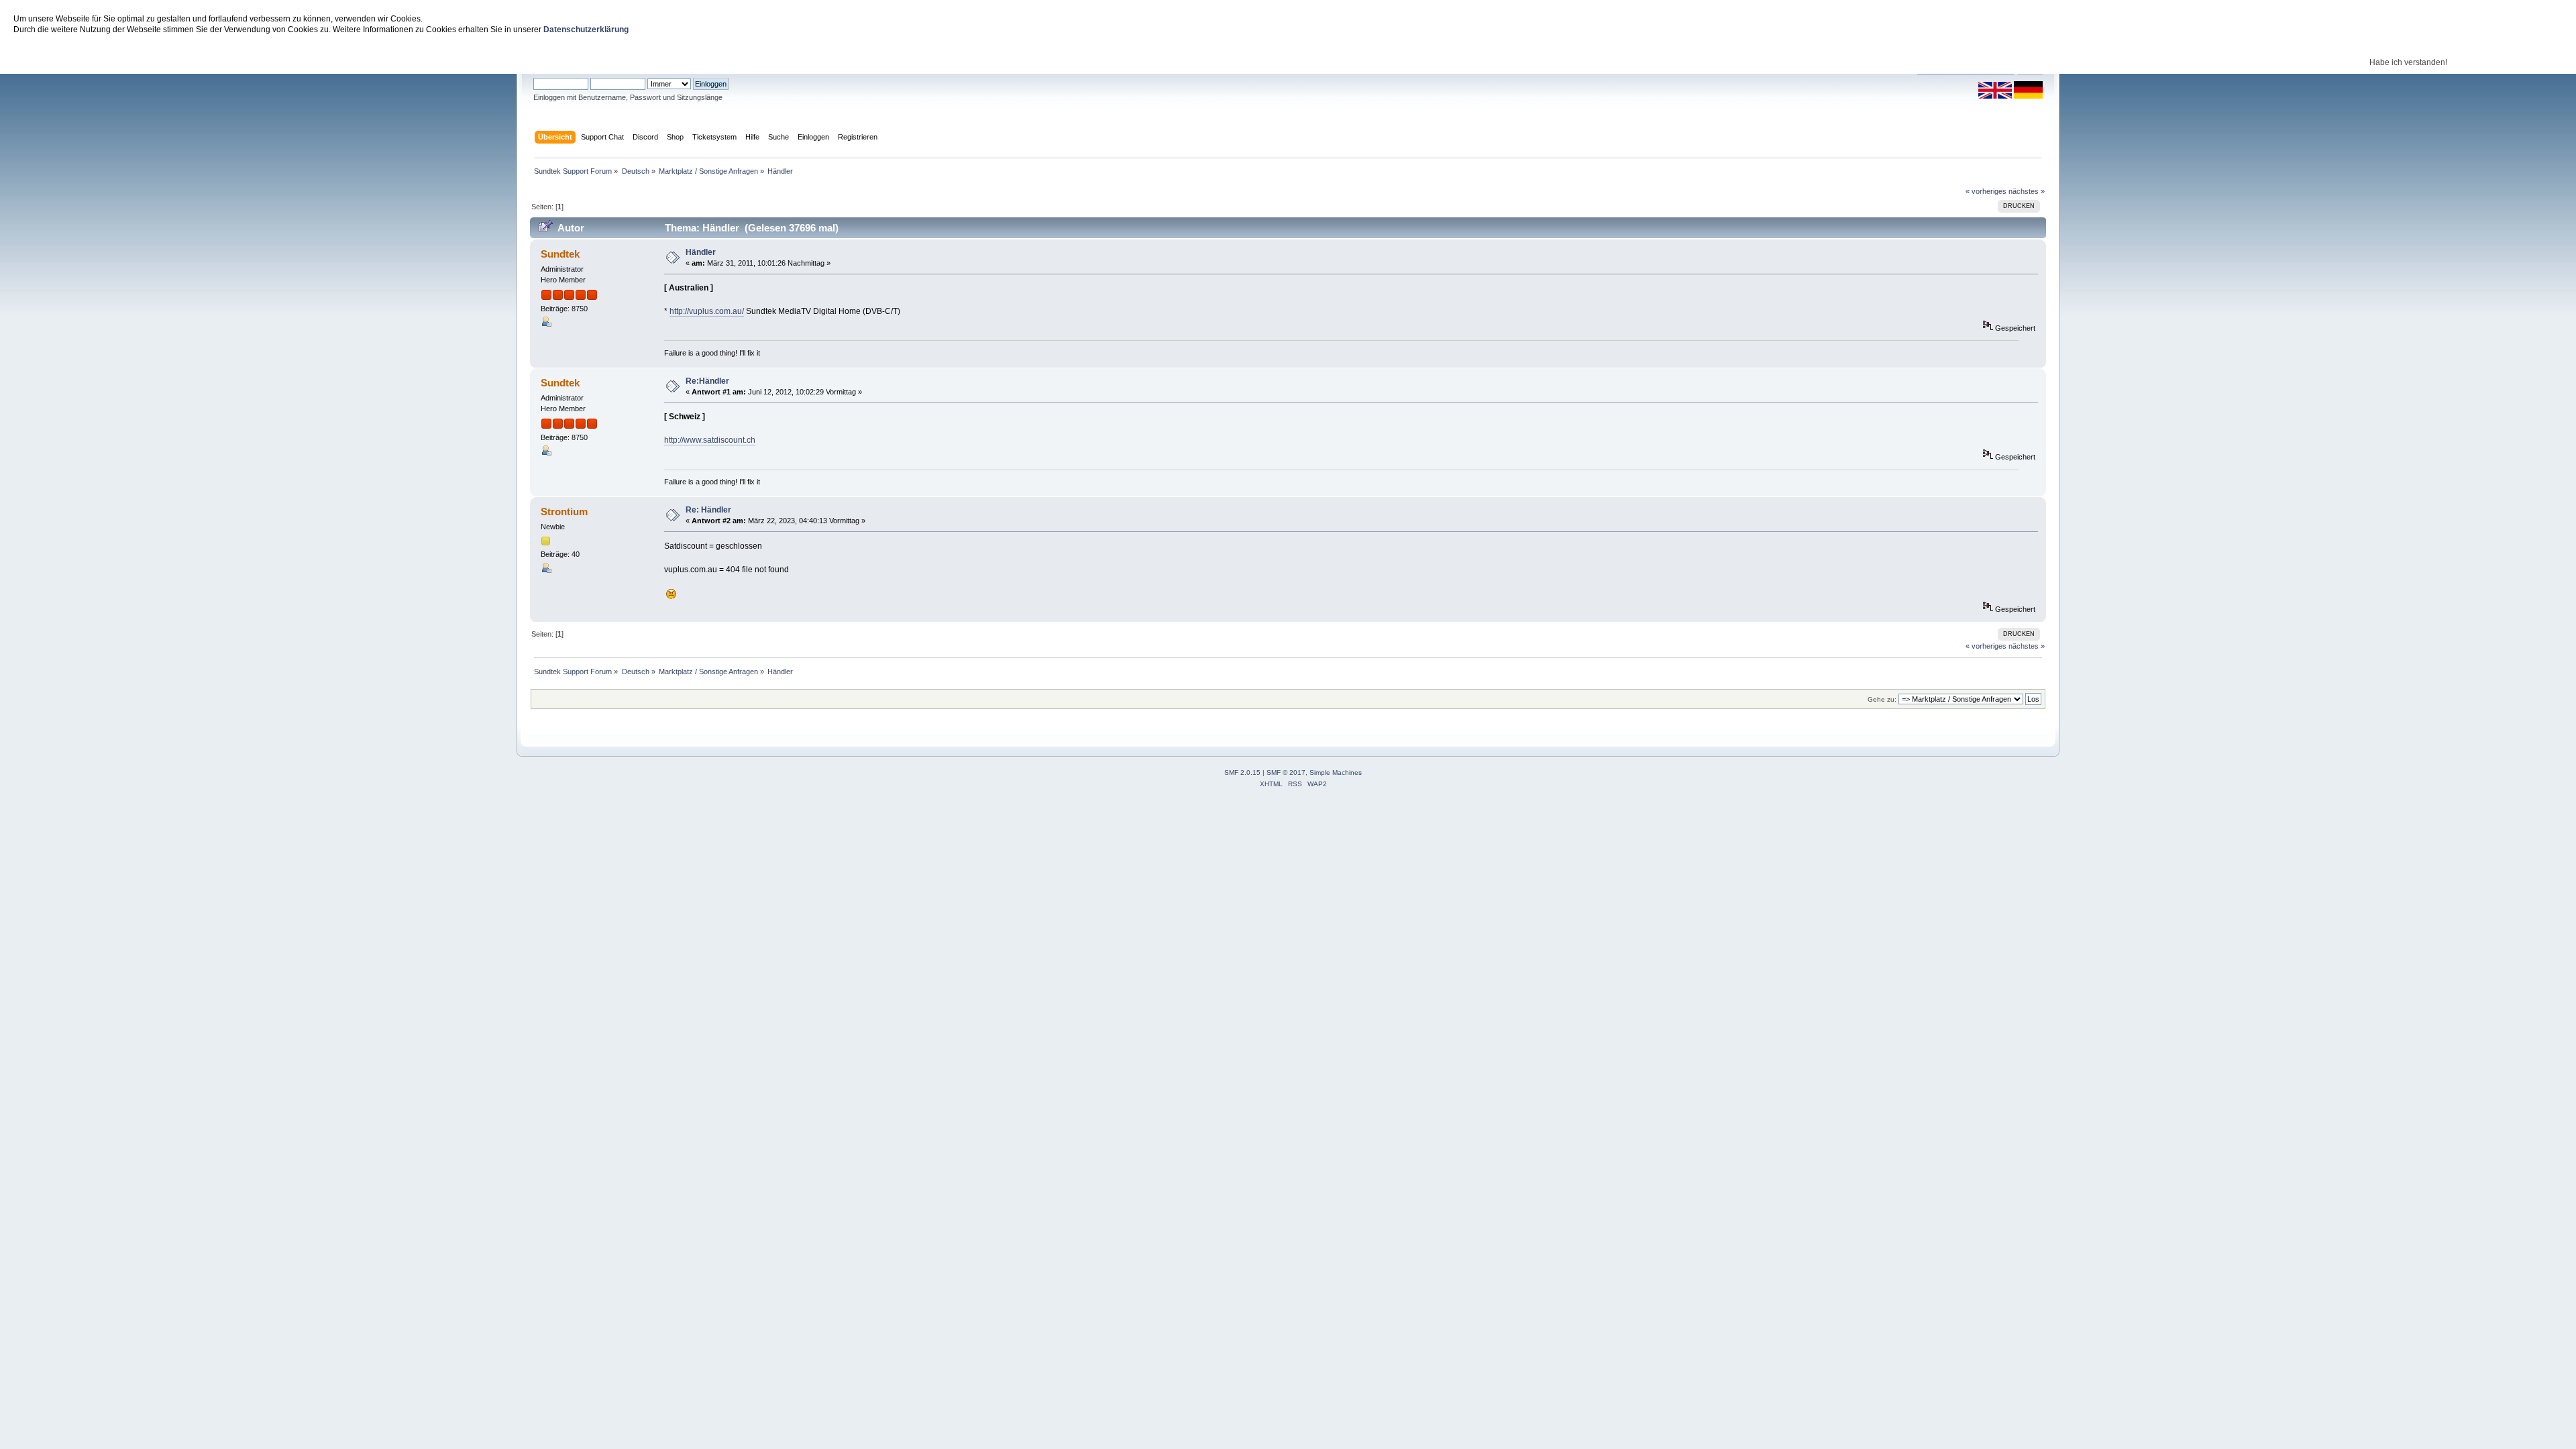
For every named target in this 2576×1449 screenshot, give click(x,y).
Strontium (564, 512)
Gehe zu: (1882, 699)
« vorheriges (1986, 191)
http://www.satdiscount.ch (710, 440)
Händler (701, 252)
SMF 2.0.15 (1242, 772)
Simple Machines (1336, 772)
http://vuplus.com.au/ (707, 311)
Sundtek (560, 254)
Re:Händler (707, 381)
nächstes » (2027, 191)
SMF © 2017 (1286, 772)
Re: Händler (708, 510)
